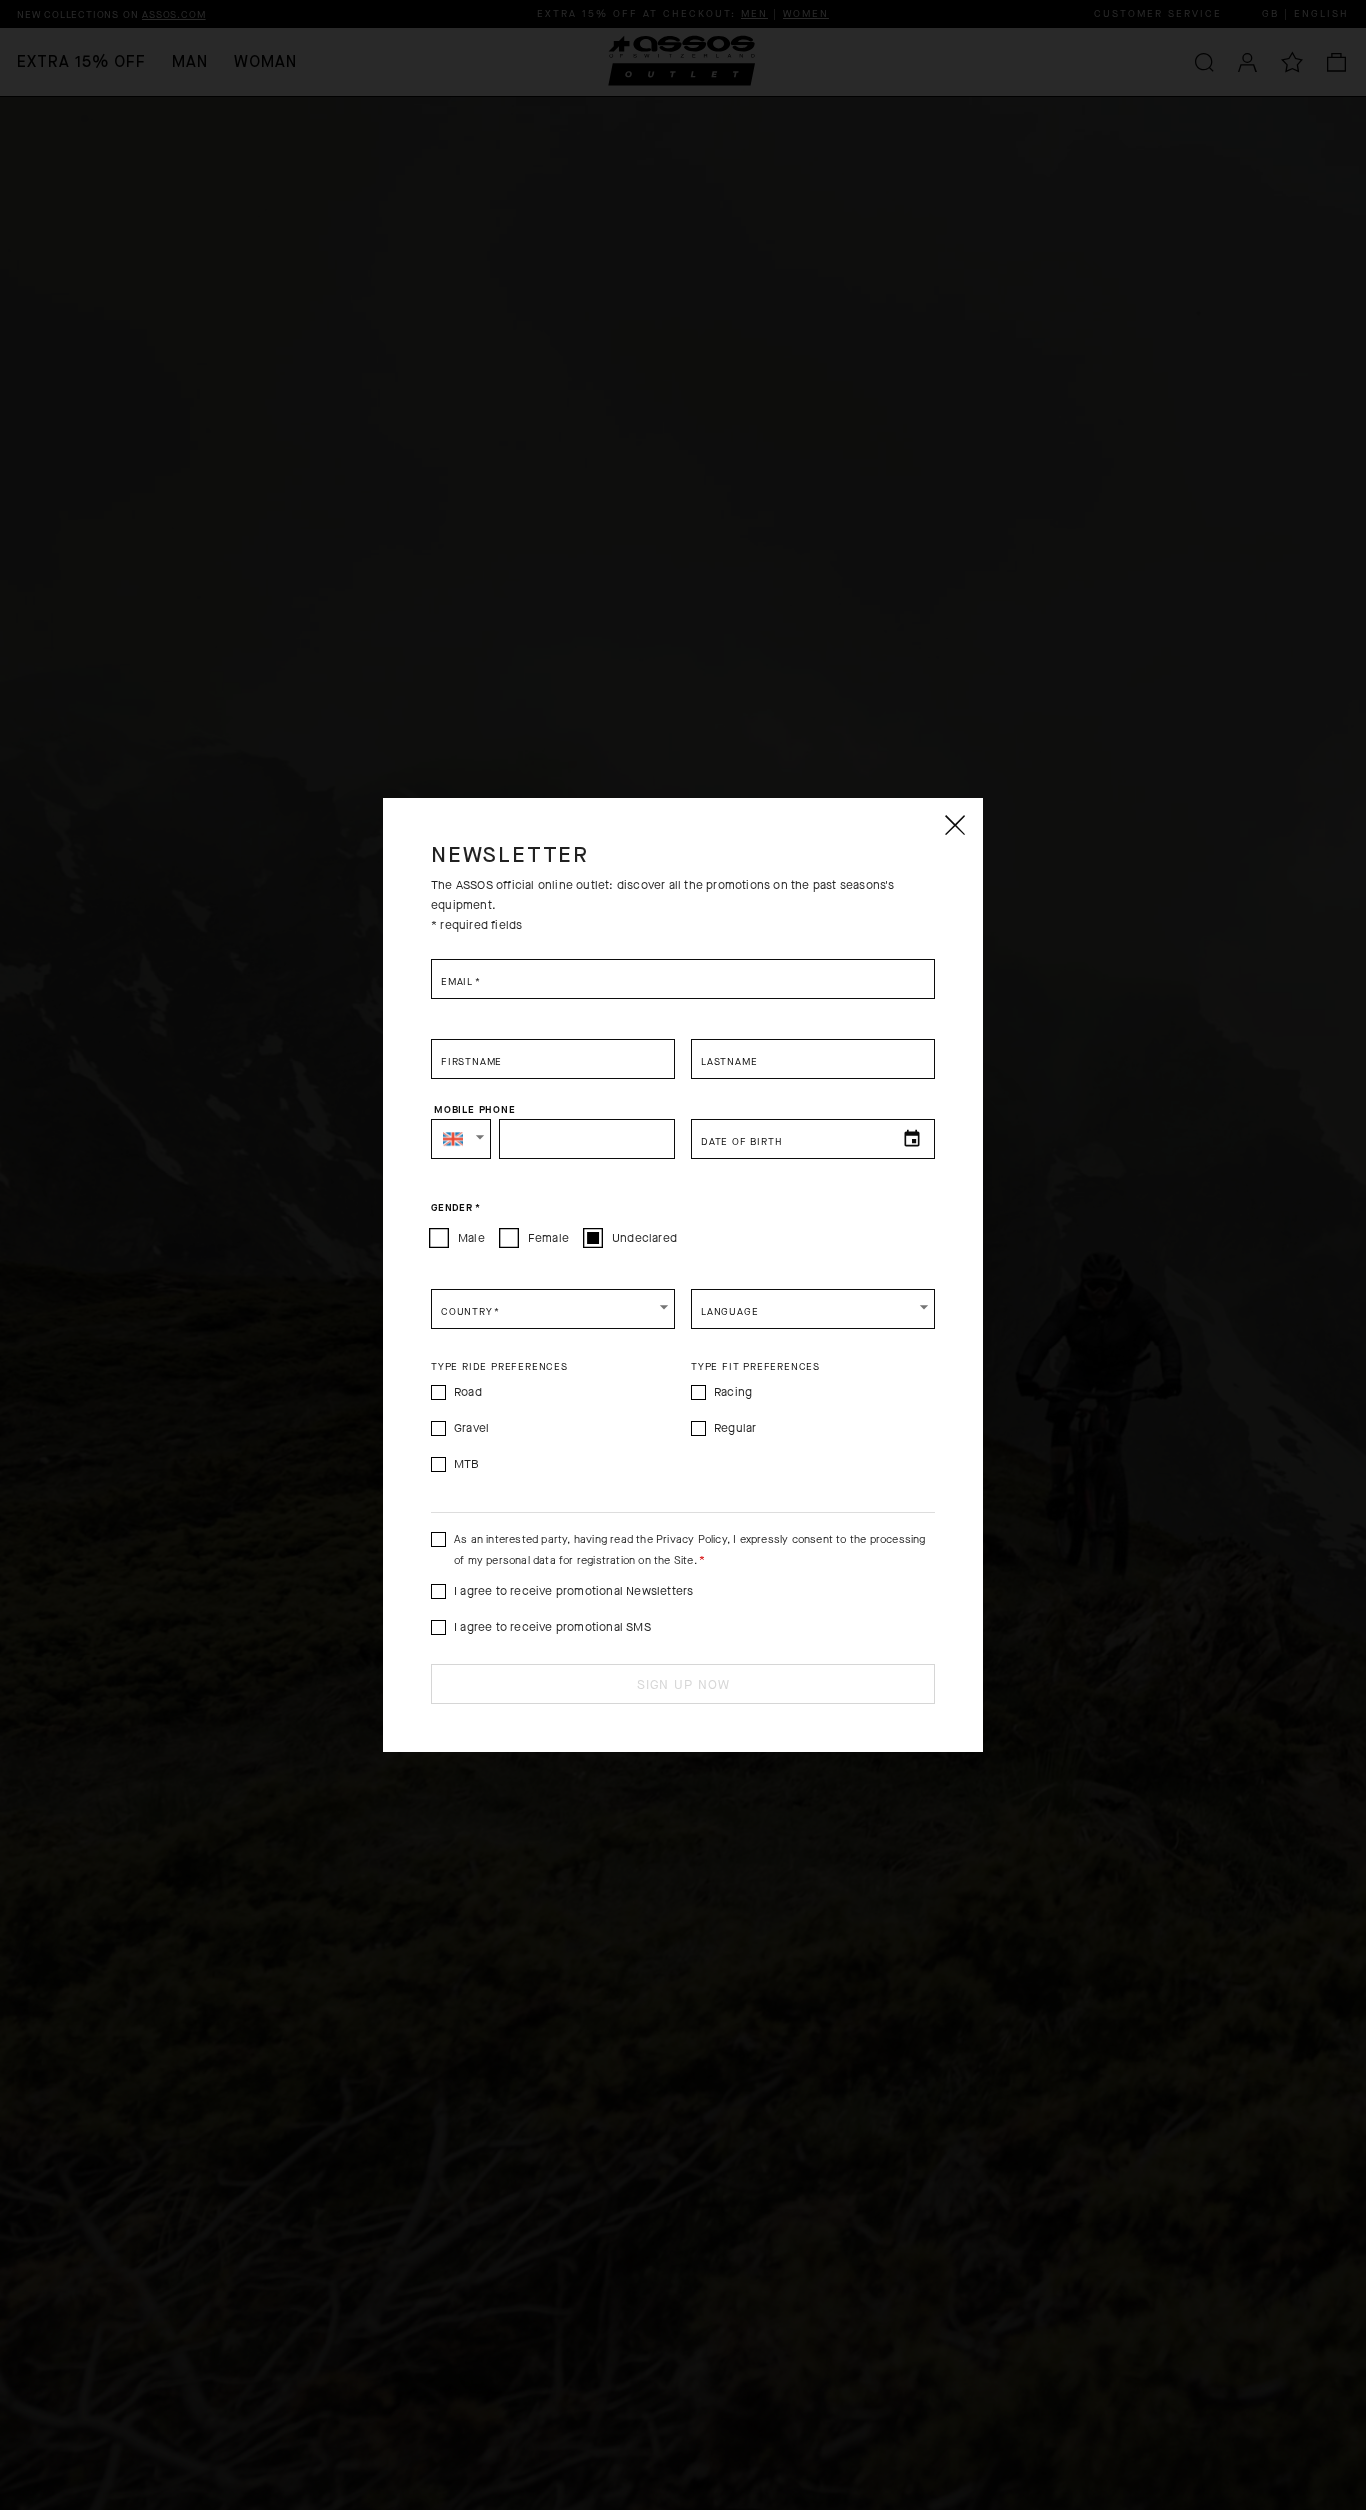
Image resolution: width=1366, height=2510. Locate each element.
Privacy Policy (691, 1539)
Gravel (471, 1428)
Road (468, 1392)
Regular (735, 1428)
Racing (733, 1392)
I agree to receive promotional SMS (552, 1627)
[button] (461, 1139)
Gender (455, 1208)
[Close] (954, 825)
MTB (467, 1464)
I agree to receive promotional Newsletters (573, 1591)
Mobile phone (475, 1110)
